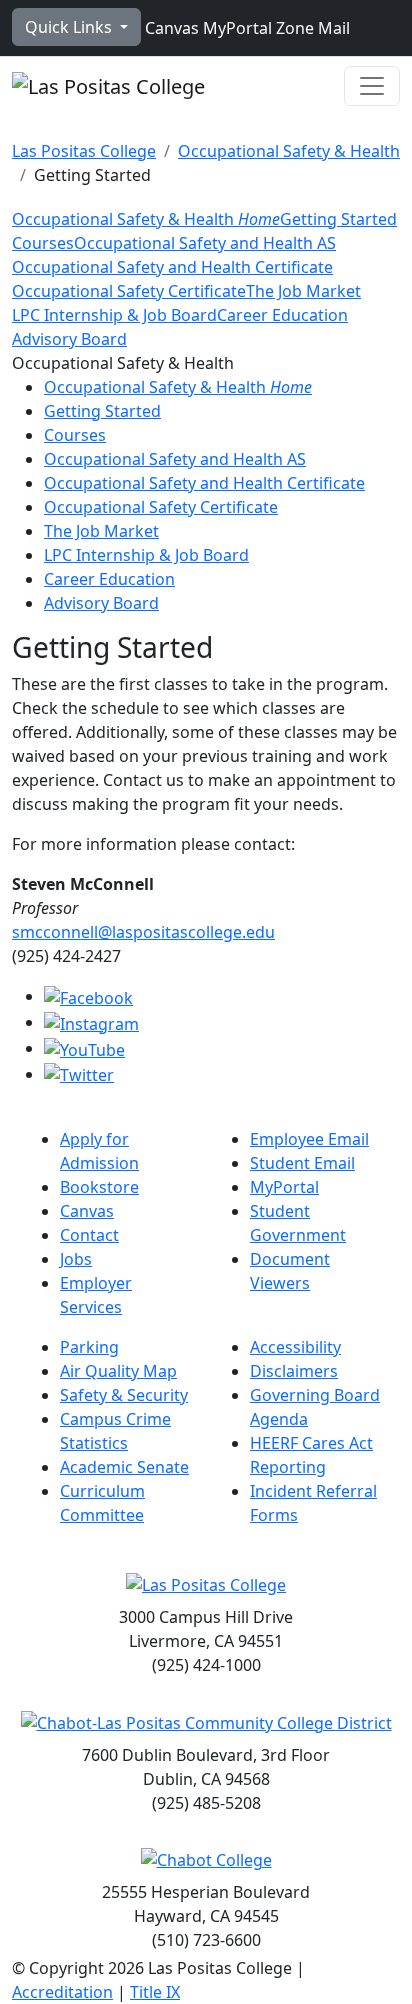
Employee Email (309, 1139)
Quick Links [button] (70, 27)
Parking (89, 1347)
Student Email (302, 1163)
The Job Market (303, 291)
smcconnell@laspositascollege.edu (143, 932)
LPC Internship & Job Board (114, 315)
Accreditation (62, 1992)
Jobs (76, 1259)
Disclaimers (294, 1371)
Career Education (282, 315)
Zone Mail (311, 28)
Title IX (155, 1992)
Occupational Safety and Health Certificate (172, 267)
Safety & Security (124, 1395)
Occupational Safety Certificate (129, 291)
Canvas (170, 28)
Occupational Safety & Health (289, 151)
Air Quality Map (118, 1371)
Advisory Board (69, 339)
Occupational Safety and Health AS (205, 243)
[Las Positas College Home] (108, 86)
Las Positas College (84, 151)
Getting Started (338, 219)
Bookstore (99, 1187)
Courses (43, 243)
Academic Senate (124, 1467)
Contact (89, 1235)
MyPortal (235, 28)
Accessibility (295, 1347)
